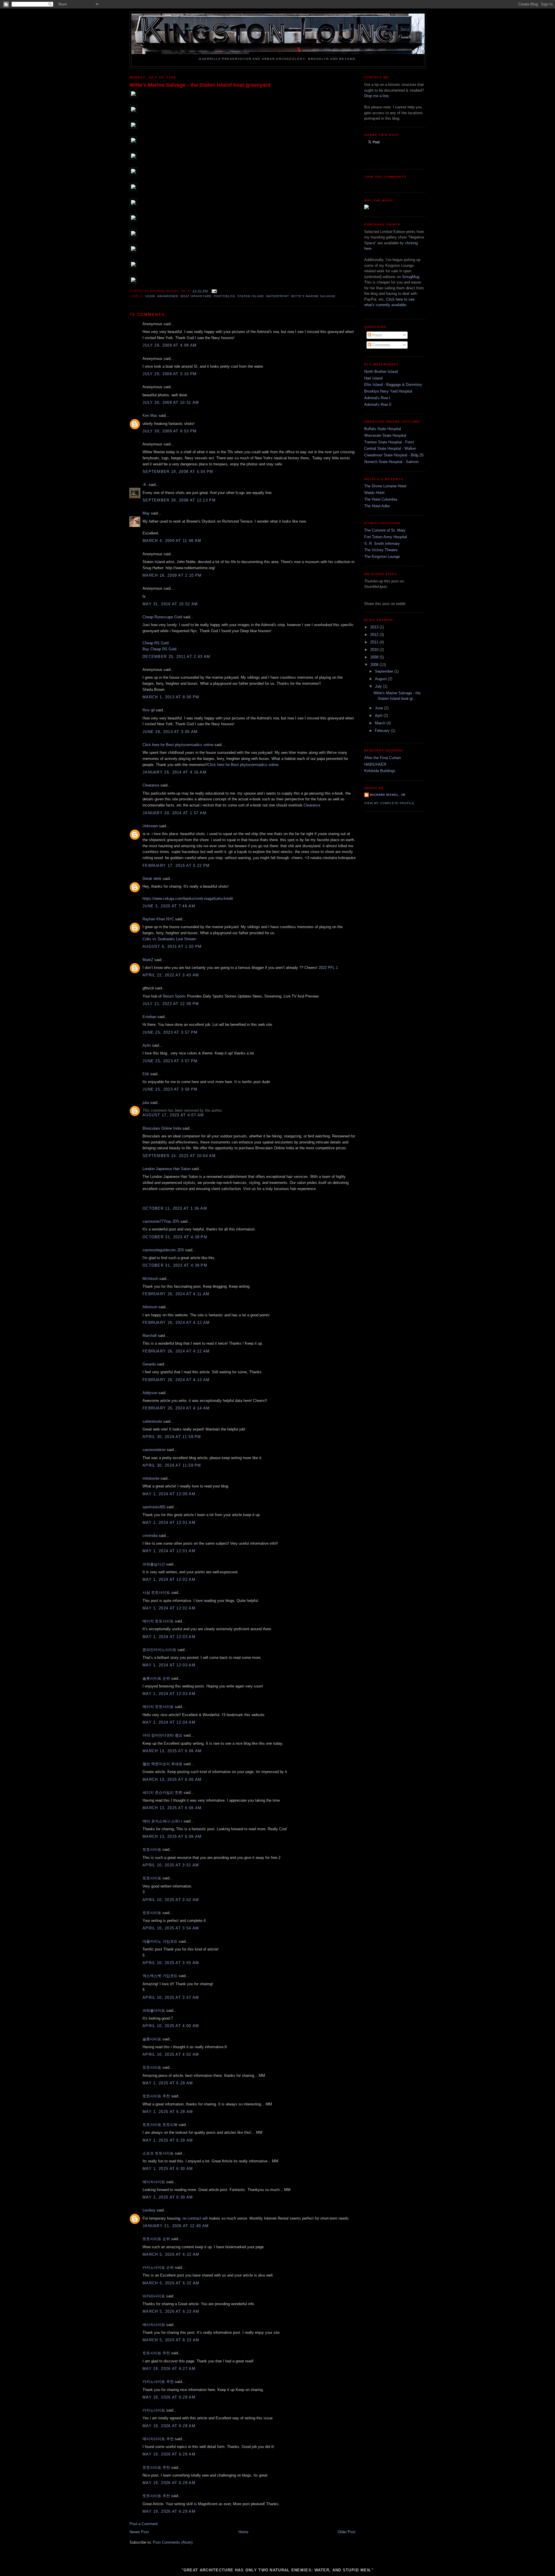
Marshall (150, 1336)
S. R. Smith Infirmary (382, 544)
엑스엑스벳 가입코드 (160, 1976)
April (379, 716)
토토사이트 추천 (156, 2096)
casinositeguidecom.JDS (163, 1250)
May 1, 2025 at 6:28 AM (168, 2083)
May (146, 513)
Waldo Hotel (374, 493)
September (385, 671)
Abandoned (168, 296)
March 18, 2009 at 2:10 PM (172, 575)
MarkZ (148, 960)
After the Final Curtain (383, 758)
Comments (381, 345)
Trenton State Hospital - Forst (389, 442)
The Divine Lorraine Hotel (385, 486)
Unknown (150, 826)
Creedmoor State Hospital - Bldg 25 (394, 455)
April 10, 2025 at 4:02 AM (171, 2054)
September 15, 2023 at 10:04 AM (179, 1156)
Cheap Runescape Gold (162, 617)
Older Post (347, 2532)
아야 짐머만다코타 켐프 (162, 1735)
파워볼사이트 (154, 2010)
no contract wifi (195, 2218)
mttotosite (151, 1478)
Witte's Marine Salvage (313, 296)
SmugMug (411, 277)
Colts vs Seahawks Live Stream (169, 939)
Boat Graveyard (196, 296)
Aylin (147, 1045)
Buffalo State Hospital (383, 429)
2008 (375, 665)
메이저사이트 (154, 2182)
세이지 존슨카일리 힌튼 (162, 1793)
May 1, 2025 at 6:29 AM (168, 2140)
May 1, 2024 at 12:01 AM (169, 1523)
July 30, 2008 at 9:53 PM (170, 431)
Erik (146, 1074)
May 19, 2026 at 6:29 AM (169, 2511)
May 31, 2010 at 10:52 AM (170, 604)
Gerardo (149, 1364)
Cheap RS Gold (156, 643)
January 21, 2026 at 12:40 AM (176, 2226)
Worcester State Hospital (385, 435)
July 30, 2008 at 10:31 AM (171, 402)
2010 (375, 650)
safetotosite (152, 1421)
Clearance (151, 785)
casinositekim (154, 1450)
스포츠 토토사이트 (158, 2153)
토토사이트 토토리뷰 (160, 2125)
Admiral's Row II (378, 405)
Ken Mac (150, 416)
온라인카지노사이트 (159, 1650)
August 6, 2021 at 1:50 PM (172, 946)
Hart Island (373, 378)
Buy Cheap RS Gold (159, 649)
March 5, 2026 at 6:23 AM (171, 2311)
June (380, 708)
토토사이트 (152, 1849)
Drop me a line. (377, 96)
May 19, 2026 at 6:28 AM (169, 2397)
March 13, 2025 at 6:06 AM (172, 1751)
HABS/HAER (375, 764)
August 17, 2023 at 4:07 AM (173, 1115)
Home (243, 2532)
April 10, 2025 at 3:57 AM (171, 1997)
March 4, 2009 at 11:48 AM (172, 541)
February (383, 731)
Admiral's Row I (377, 398)
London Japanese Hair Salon (166, 1169)
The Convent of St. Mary (385, 530)
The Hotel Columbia (381, 499)
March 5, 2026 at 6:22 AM (171, 2254)
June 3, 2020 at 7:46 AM (169, 906)
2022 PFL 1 (328, 968)
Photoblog (225, 296)
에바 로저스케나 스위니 (162, 1821)
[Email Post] (213, 291)
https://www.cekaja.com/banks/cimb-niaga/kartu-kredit (188, 899)
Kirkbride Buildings (380, 771)
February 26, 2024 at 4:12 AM (176, 1323)
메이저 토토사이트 (158, 1621)
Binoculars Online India (162, 1128)
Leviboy (149, 2210)
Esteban (149, 1017)
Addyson (150, 1393)
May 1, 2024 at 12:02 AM (169, 1580)
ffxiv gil (149, 710)
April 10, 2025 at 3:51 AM (171, 1865)
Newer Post (139, 2532)
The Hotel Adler (377, 506)
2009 (375, 657)
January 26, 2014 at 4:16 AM (174, 772)
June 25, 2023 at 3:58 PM (170, 1089)
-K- (145, 485)
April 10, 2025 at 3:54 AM (171, 1928)
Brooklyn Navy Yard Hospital (388, 391)
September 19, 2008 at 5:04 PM (178, 472)
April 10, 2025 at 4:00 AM (171, 2026)
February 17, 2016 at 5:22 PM (176, 866)
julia (146, 1103)
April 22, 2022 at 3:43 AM (171, 975)
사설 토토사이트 (156, 1593)
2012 (375, 635)
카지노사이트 (154, 2410)
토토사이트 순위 (156, 2239)
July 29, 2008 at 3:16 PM (170, 374)
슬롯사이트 (152, 2039)
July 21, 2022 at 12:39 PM (171, 1004)
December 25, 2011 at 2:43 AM (176, 657)
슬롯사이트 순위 (156, 1678)
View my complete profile (389, 803)
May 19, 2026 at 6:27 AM (169, 2369)
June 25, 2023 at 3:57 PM (170, 1032)
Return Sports (175, 996)
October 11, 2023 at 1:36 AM (175, 1208)
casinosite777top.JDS (161, 1221)
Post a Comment (144, 2524)
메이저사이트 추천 (158, 2439)
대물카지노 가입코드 (160, 1941)
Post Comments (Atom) (173, 2542)
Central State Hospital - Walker (390, 448)
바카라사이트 (154, 2296)
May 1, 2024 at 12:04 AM (169, 1722)
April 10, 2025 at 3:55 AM (171, 1963)
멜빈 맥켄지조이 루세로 (162, 1764)
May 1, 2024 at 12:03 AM (169, 1637)
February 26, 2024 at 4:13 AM (176, 1380)
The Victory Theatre (381, 550)
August (381, 679)
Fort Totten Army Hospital (386, 537)
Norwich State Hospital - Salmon (391, 462)
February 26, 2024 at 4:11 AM (176, 1294)
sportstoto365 (154, 1507)
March (381, 723)
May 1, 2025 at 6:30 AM (168, 2169)
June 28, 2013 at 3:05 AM (170, 732)
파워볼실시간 (154, 1564)
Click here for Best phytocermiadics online (178, 745)
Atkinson (150, 1307)
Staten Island (251, 296)
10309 (150, 296)
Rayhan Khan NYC (158, 919)
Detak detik (152, 879)
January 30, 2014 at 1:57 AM (174, 813)
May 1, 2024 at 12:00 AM (169, 1494)
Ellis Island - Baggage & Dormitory (393, 385)
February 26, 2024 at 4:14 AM (176, 1408)
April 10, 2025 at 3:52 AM (171, 1900)
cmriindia (150, 1536)
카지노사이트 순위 (158, 2267)
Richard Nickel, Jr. (388, 795)
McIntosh (150, 1279)
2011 (375, 642)
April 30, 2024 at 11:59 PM (172, 1465)
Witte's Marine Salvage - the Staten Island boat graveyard (200, 85)
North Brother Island (381, 372)
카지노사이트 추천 (158, 2382)
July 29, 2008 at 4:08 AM (170, 345)
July (379, 686)
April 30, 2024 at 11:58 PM (172, 1437)
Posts (377, 335)
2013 (375, 627)
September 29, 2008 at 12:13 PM (179, 500)
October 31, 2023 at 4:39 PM (175, 1237)
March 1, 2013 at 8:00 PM (171, 697)
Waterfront (277, 296)
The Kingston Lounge (382, 557)
